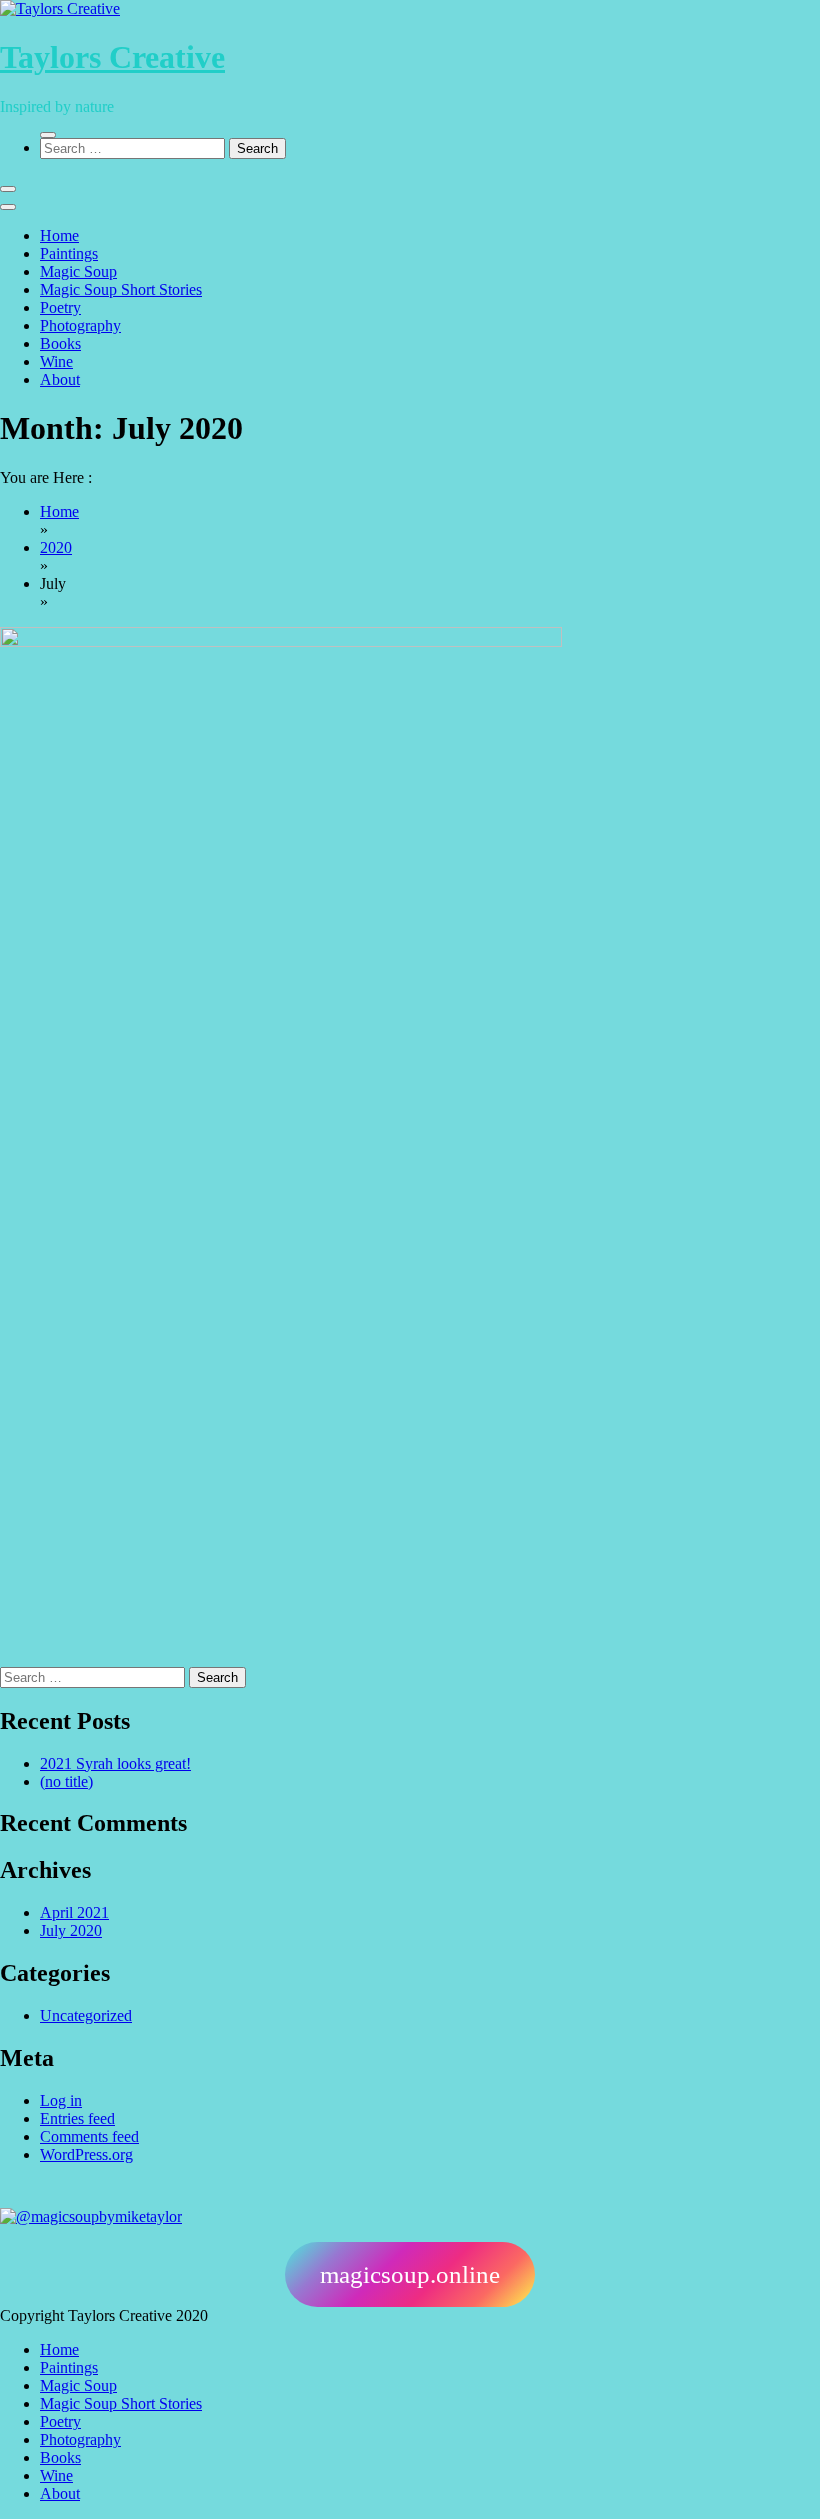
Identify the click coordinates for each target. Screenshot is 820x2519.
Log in (61, 2100)
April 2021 (74, 1912)
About (60, 379)
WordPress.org (86, 2154)
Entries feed (77, 2118)
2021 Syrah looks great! (115, 1763)
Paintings (69, 253)
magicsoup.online (410, 2274)
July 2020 (71, 1930)
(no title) (66, 1781)
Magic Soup (78, 271)
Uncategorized (86, 2015)
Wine (56, 361)
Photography (80, 325)
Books (60, 343)
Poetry (60, 307)
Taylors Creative (112, 57)
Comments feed (89, 2136)
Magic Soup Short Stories (121, 289)
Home (59, 235)
